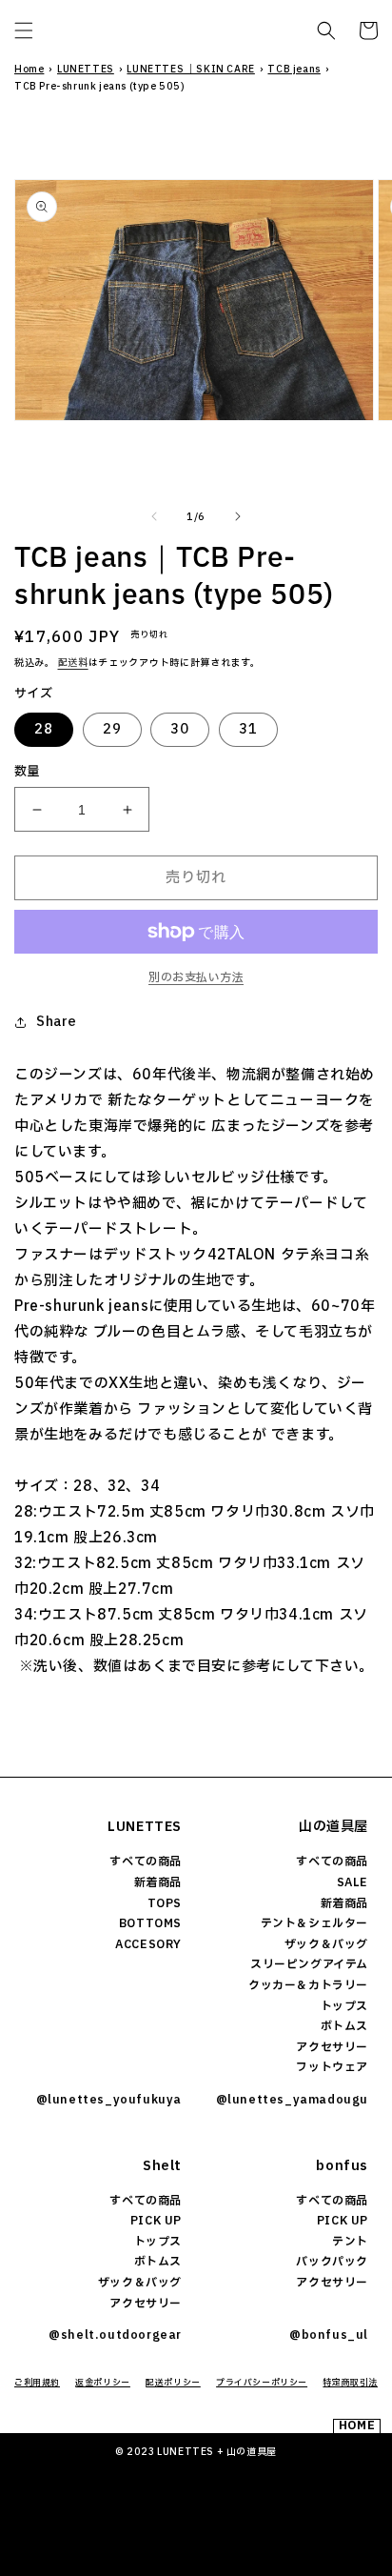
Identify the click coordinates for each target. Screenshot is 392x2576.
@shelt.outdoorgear (115, 2335)
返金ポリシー (103, 2383)
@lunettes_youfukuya (109, 2100)
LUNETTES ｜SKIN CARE (190, 69)
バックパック (332, 2262)
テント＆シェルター (314, 1923)
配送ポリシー (173, 2383)
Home (29, 69)
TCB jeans (294, 69)
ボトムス (344, 2026)
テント (350, 2242)
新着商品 (158, 1882)
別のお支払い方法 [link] (196, 977)
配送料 (73, 663)
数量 (27, 772)
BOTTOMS (150, 1923)
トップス (344, 2006)
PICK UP (156, 2221)
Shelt (162, 2166)
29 (112, 729)
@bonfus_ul (329, 2335)
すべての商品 (146, 1862)
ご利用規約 (37, 2383)
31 (248, 729)
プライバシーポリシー (262, 2383)
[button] (24, 30)
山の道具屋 (333, 1827)
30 (180, 729)
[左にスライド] (154, 516)
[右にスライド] (238, 516)
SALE (353, 1882)
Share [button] (57, 1022)
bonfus (342, 2166)
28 (44, 729)
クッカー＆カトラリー (308, 1985)
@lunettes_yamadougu (292, 2100)
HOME (357, 2426)
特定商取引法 (350, 2383)
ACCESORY (148, 1944)
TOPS (165, 1903)
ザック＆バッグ (326, 1944)
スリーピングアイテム (309, 1964)
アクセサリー (332, 2047)
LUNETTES (86, 69)
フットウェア (332, 2067)
